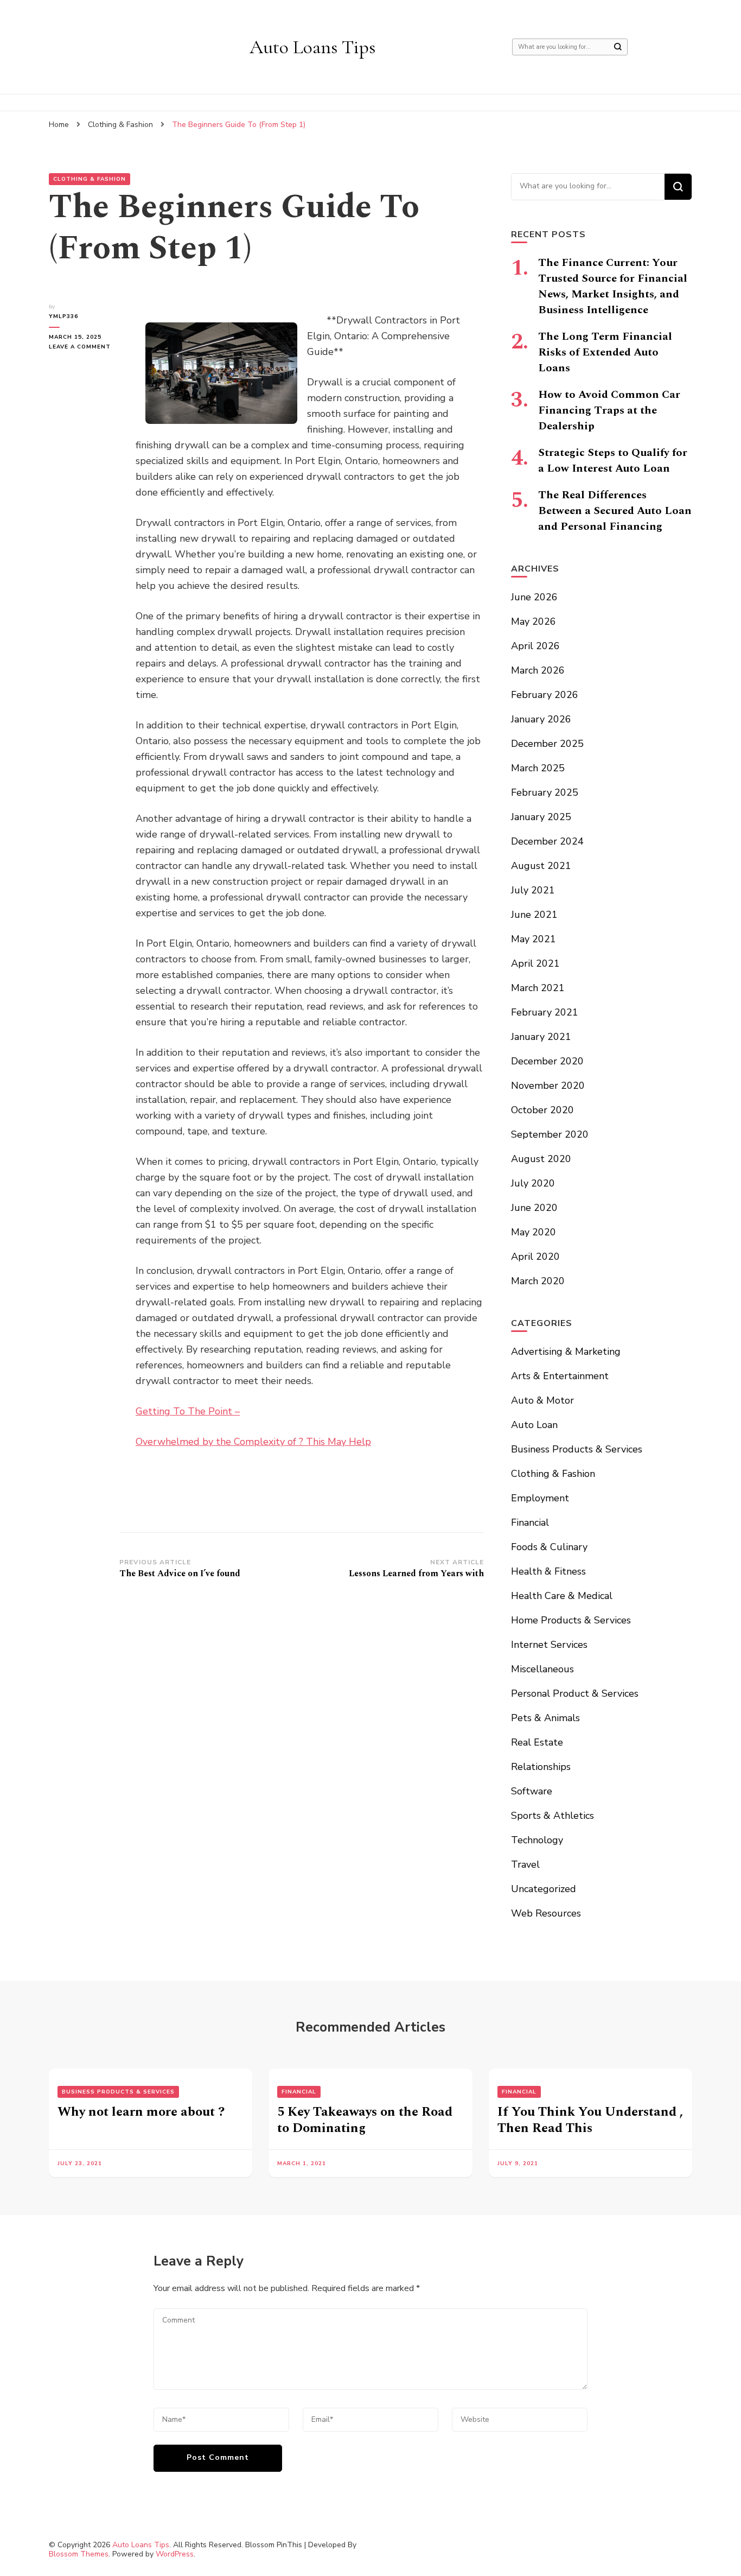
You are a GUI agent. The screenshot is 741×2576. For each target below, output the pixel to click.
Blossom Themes (79, 2554)
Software (532, 1791)
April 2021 (535, 963)
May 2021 (534, 939)
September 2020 (550, 1134)
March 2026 (538, 670)
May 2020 (534, 1232)
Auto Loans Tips (312, 47)
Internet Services (549, 1645)
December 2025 (547, 744)
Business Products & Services (577, 1449)
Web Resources (546, 1913)
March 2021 (538, 988)
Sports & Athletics (552, 1816)
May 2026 (534, 621)
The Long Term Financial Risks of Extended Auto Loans (605, 352)
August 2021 (541, 866)
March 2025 (538, 768)
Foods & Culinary (549, 1547)
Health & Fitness (548, 1571)
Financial (530, 1522)
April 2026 (535, 646)
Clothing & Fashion (90, 179)
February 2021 (545, 1012)
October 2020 (542, 1110)
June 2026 (534, 597)
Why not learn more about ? (141, 2112)
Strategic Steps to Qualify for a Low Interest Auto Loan (613, 461)
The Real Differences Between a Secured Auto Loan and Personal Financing (615, 511)
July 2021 (533, 890)
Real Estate (537, 1742)
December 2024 (547, 841)
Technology (537, 1840)
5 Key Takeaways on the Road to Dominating (365, 2120)
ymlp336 (63, 316)
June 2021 (534, 915)
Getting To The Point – (188, 1411)
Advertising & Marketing (566, 1352)
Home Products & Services (571, 1620)
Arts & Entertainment (560, 1376)
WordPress (175, 2554)
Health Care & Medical (562, 1596)
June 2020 (534, 1208)
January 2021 (541, 1037)
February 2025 (545, 792)
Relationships (541, 1767)
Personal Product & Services (575, 1693)
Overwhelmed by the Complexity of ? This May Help (253, 1442)
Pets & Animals (545, 1718)
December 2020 (547, 1061)
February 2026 (545, 695)
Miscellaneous (542, 1669)
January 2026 (541, 719)
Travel (525, 1864)
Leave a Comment (84, 347)
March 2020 (538, 1281)
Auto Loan (534, 1425)
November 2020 (548, 1086)
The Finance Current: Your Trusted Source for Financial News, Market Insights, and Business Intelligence (613, 286)
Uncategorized (544, 1889)
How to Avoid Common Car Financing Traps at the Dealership (609, 410)
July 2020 (533, 1183)
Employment (540, 1498)
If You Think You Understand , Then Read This (590, 2120)
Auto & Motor (542, 1400)
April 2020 (535, 1257)
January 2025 (541, 817)
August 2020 (541, 1159)
